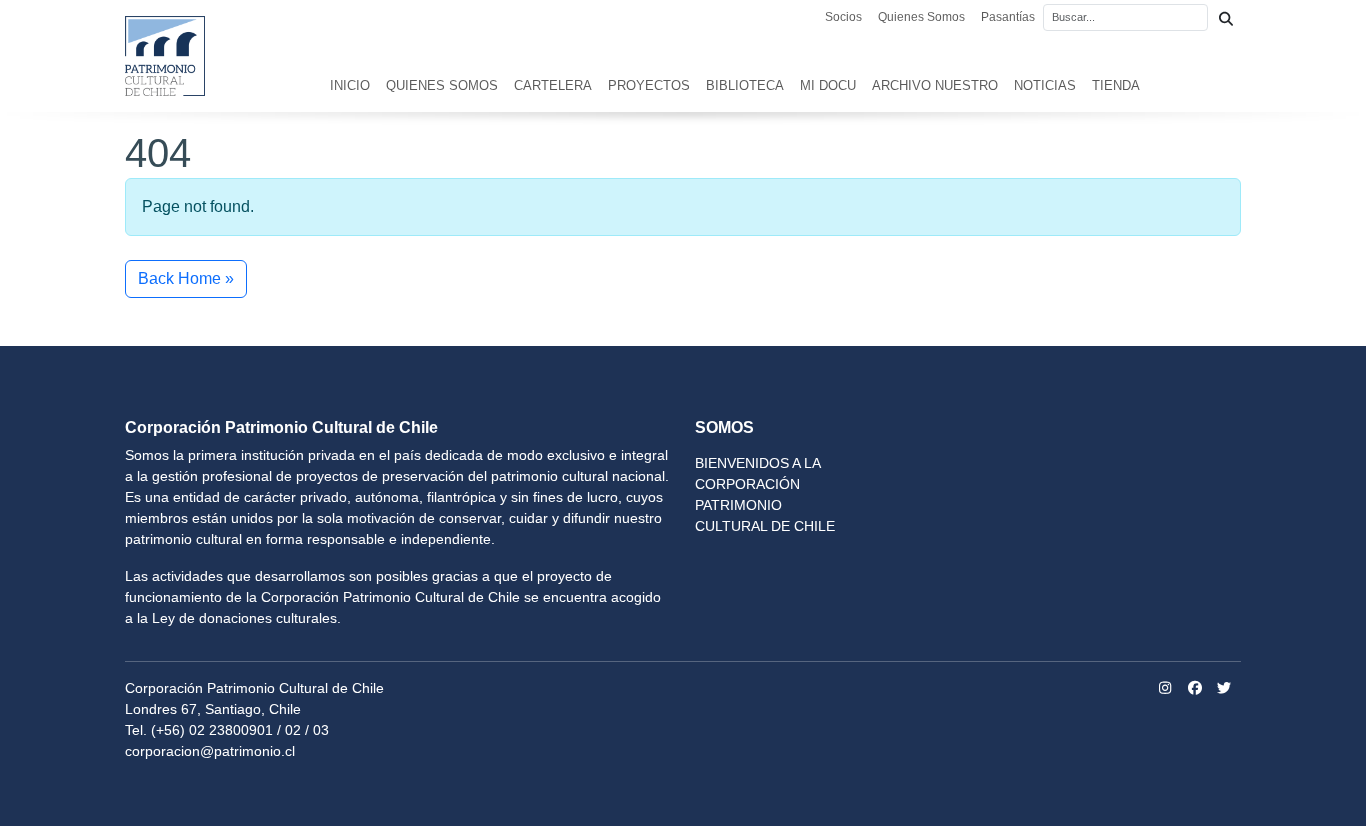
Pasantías (1008, 17)
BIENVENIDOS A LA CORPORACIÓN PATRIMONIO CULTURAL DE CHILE (765, 494)
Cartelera (553, 85)
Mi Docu (828, 85)
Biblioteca (745, 85)
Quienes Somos (921, 17)
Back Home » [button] (186, 278)
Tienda (1116, 85)
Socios (843, 17)
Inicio (350, 85)
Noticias (1045, 85)
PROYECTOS (649, 85)
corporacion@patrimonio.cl (210, 751)
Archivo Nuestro (935, 85)
